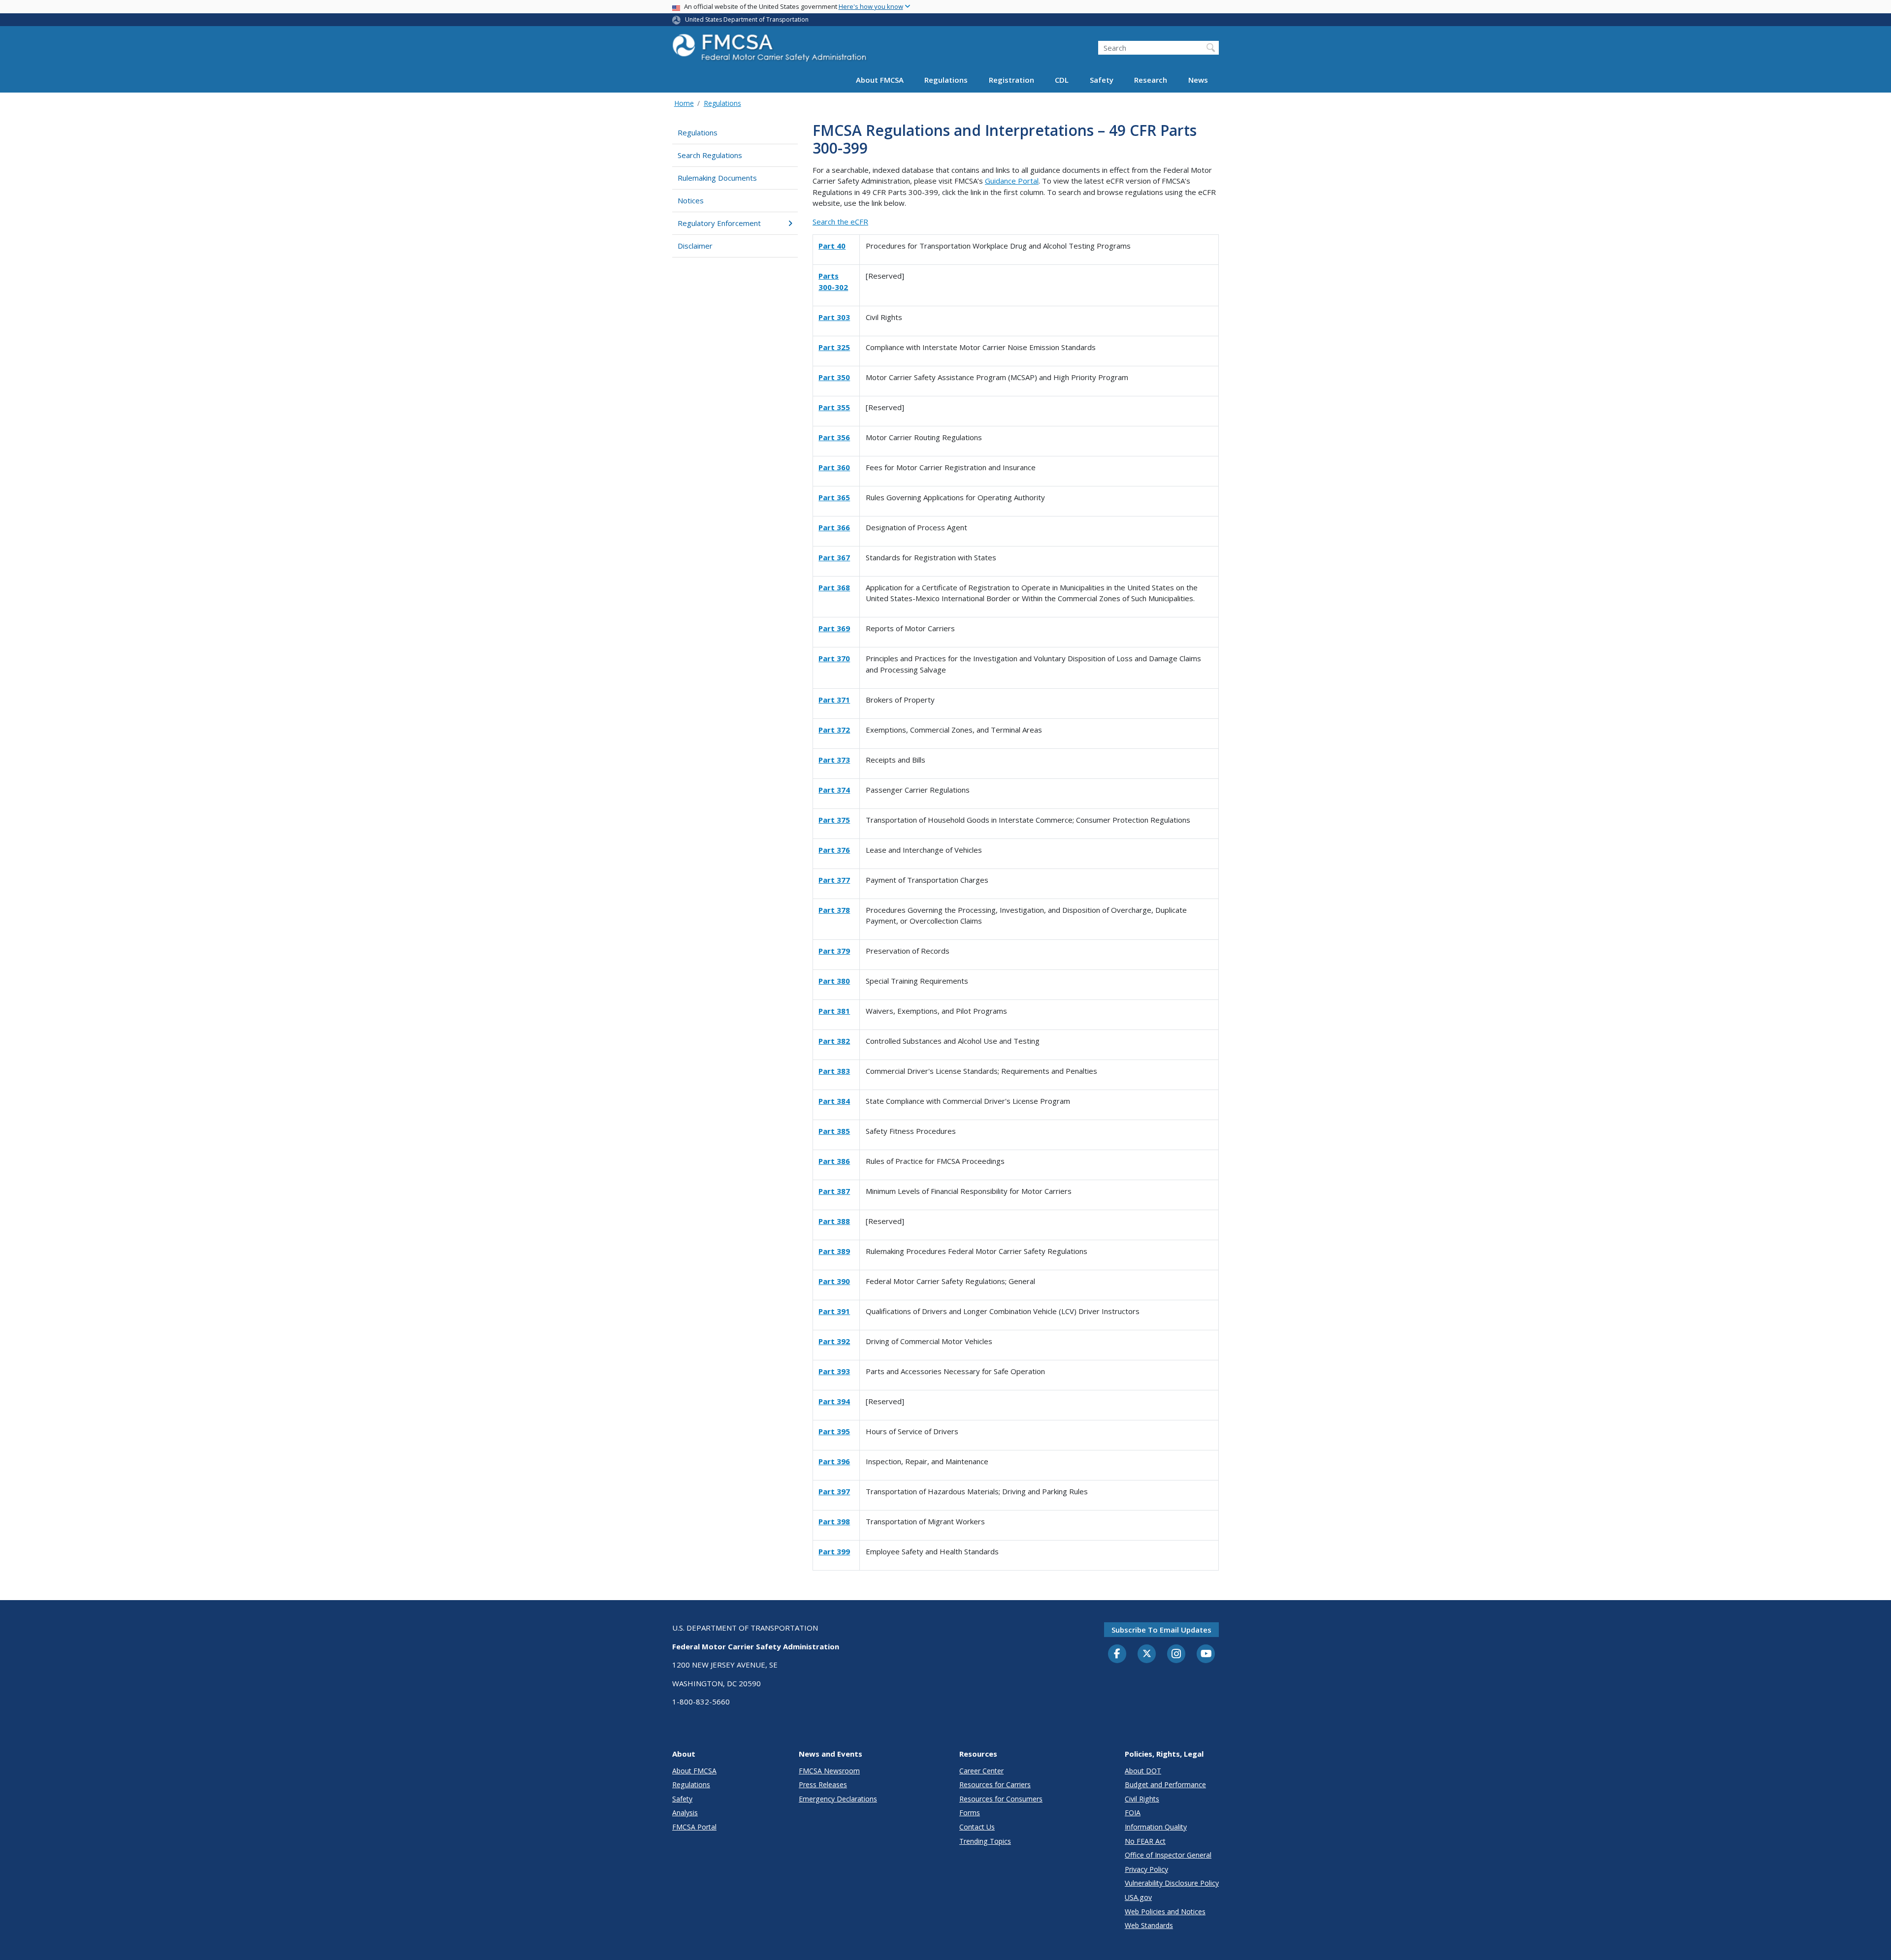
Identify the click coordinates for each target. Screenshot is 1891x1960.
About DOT (1143, 1771)
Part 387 (834, 1191)
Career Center (981, 1771)
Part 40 (832, 246)
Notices (691, 200)
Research (1151, 80)
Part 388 (834, 1221)
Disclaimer (695, 246)
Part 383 (834, 1071)
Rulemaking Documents (717, 178)
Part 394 (834, 1401)
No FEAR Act (1145, 1841)
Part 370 (834, 658)
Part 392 (834, 1341)
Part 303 (834, 317)
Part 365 (834, 497)
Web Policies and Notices (1165, 1912)
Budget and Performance (1165, 1784)
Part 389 (834, 1251)
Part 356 (834, 437)
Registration (1011, 80)
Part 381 (834, 1011)
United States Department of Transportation (747, 19)
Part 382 (834, 1041)
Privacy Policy (1146, 1869)
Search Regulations (710, 155)
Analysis (685, 1813)
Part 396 (834, 1461)
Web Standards (1149, 1925)
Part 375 (834, 820)
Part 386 (834, 1161)
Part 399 (834, 1551)
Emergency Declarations (838, 1799)
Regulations (946, 80)
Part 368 (834, 587)
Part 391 (834, 1311)
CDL (1062, 80)
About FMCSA (880, 80)
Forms (970, 1813)
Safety (1102, 80)
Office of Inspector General (1168, 1855)
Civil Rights (1142, 1799)
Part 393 (834, 1371)
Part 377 (834, 880)
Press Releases (823, 1784)
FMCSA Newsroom (829, 1771)
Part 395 (834, 1431)
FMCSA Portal (694, 1827)
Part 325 (834, 347)
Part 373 (834, 760)
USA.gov (1138, 1897)
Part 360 (834, 467)
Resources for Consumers (1001, 1799)
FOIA (1133, 1813)
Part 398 (834, 1521)
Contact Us (977, 1827)
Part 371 (834, 700)
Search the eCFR (840, 222)
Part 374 (834, 790)
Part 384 (834, 1101)
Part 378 (834, 910)
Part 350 (834, 377)
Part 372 (834, 730)
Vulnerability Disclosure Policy (1172, 1883)
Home (684, 103)
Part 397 (834, 1491)
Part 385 (834, 1131)
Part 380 (834, 981)
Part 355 (834, 407)
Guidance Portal (1012, 181)
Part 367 (834, 557)
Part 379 (834, 951)
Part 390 (834, 1281)
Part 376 (834, 850)
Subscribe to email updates (1161, 1630)
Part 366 (834, 527)
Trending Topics (985, 1841)
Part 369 (834, 628)
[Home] (771, 50)
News (1198, 80)
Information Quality (1156, 1827)
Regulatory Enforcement (719, 223)
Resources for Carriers (995, 1784)
